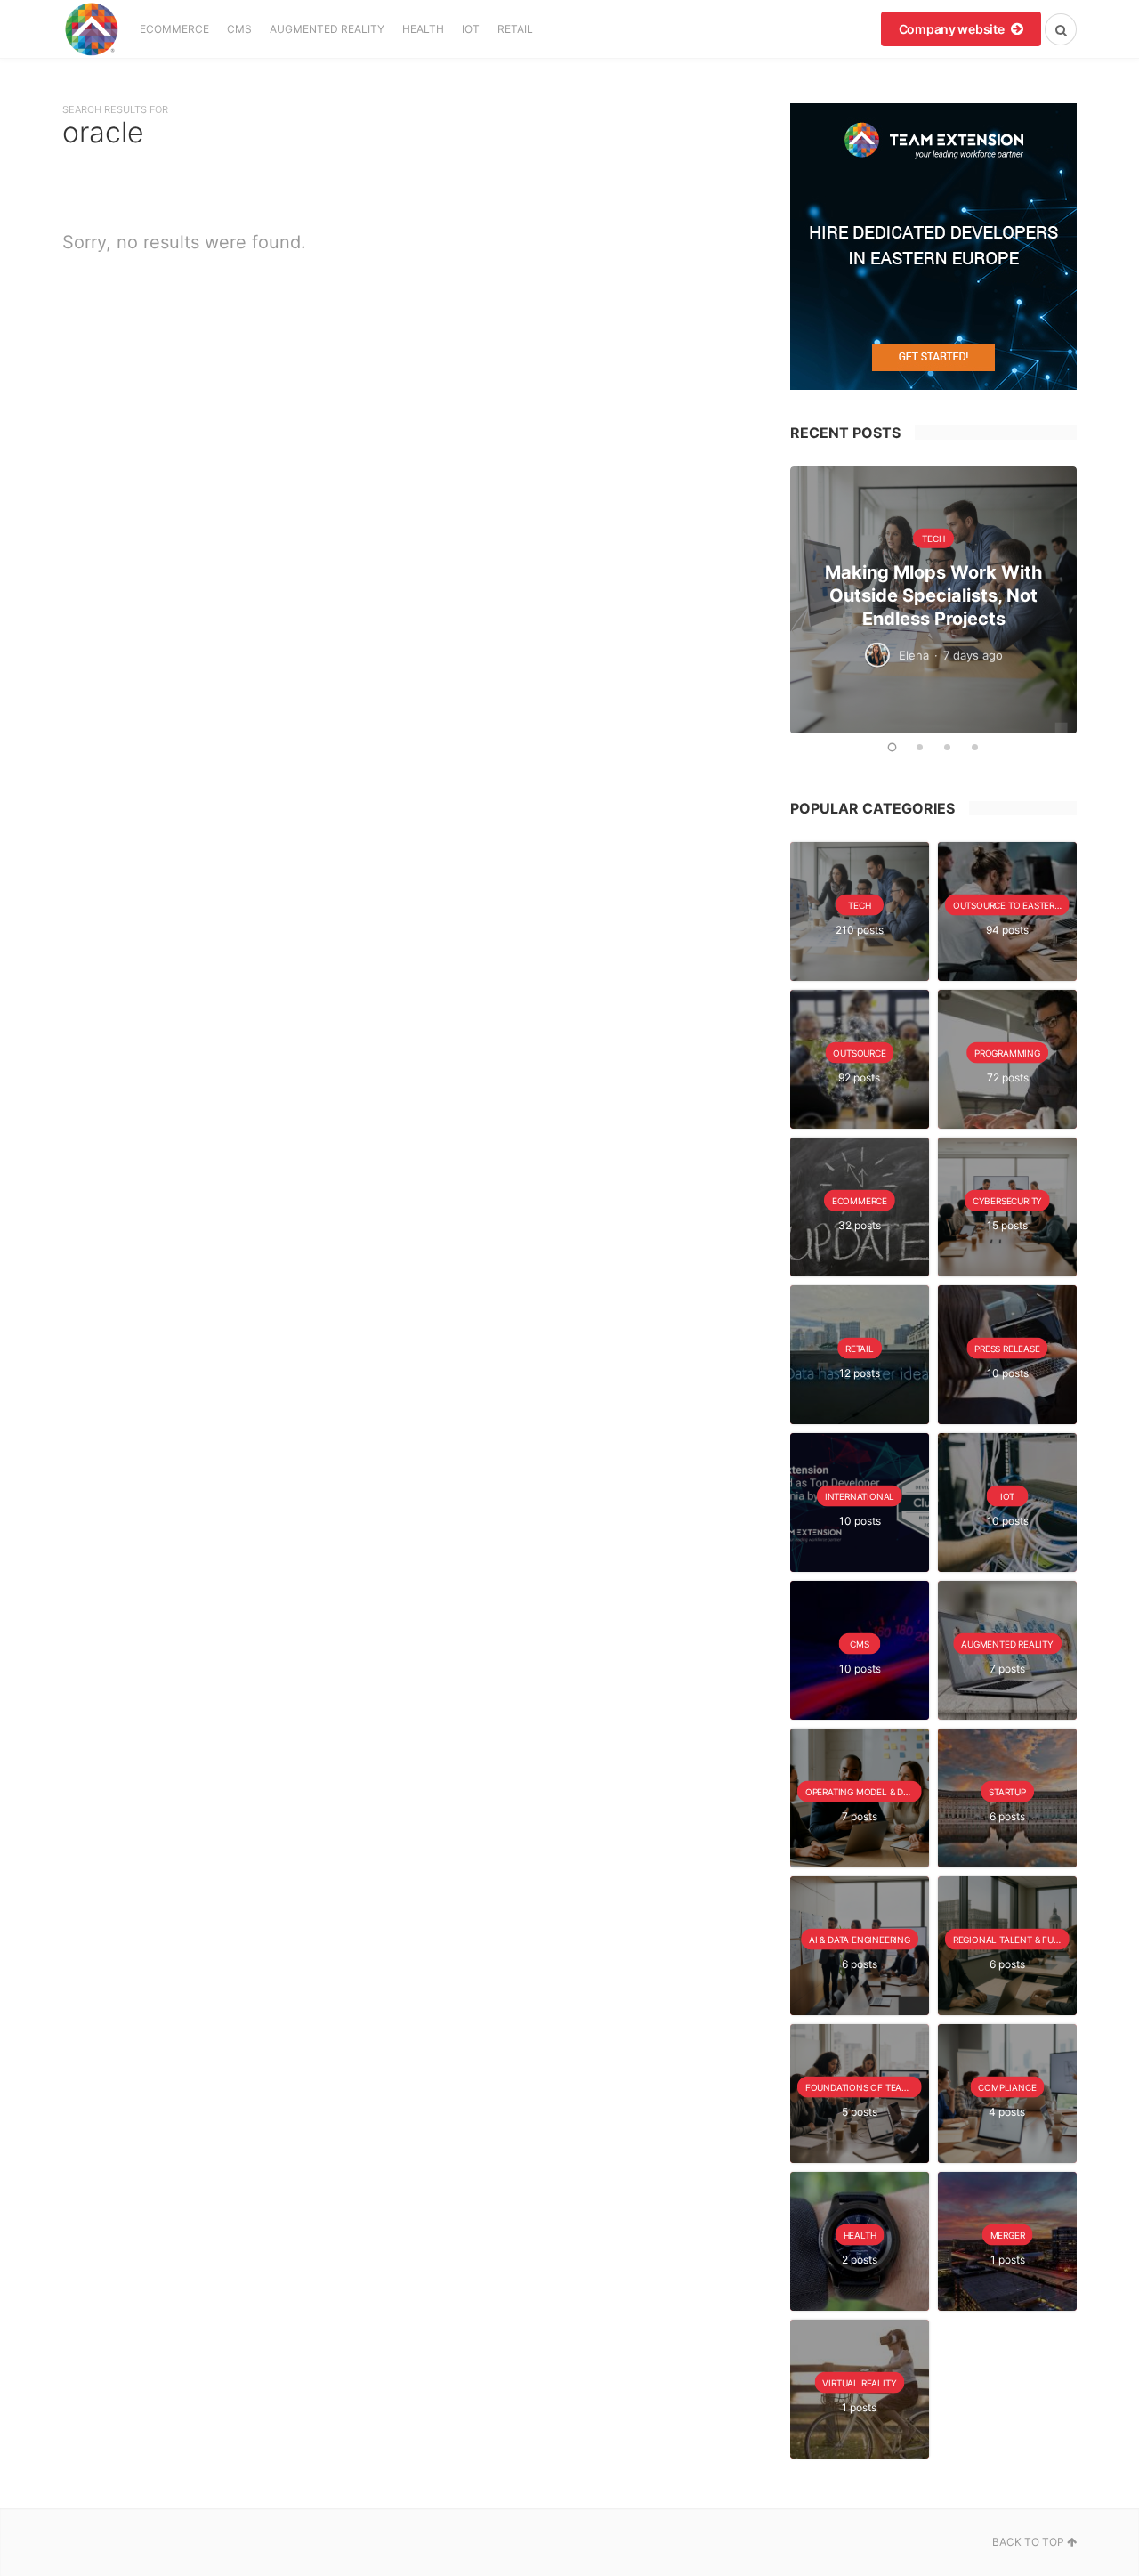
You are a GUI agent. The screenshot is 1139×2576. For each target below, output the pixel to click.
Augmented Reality (327, 29)
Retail (515, 29)
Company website (953, 29)
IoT (471, 29)
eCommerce (174, 29)
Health (423, 29)
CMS (239, 29)
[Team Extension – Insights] (91, 29)
